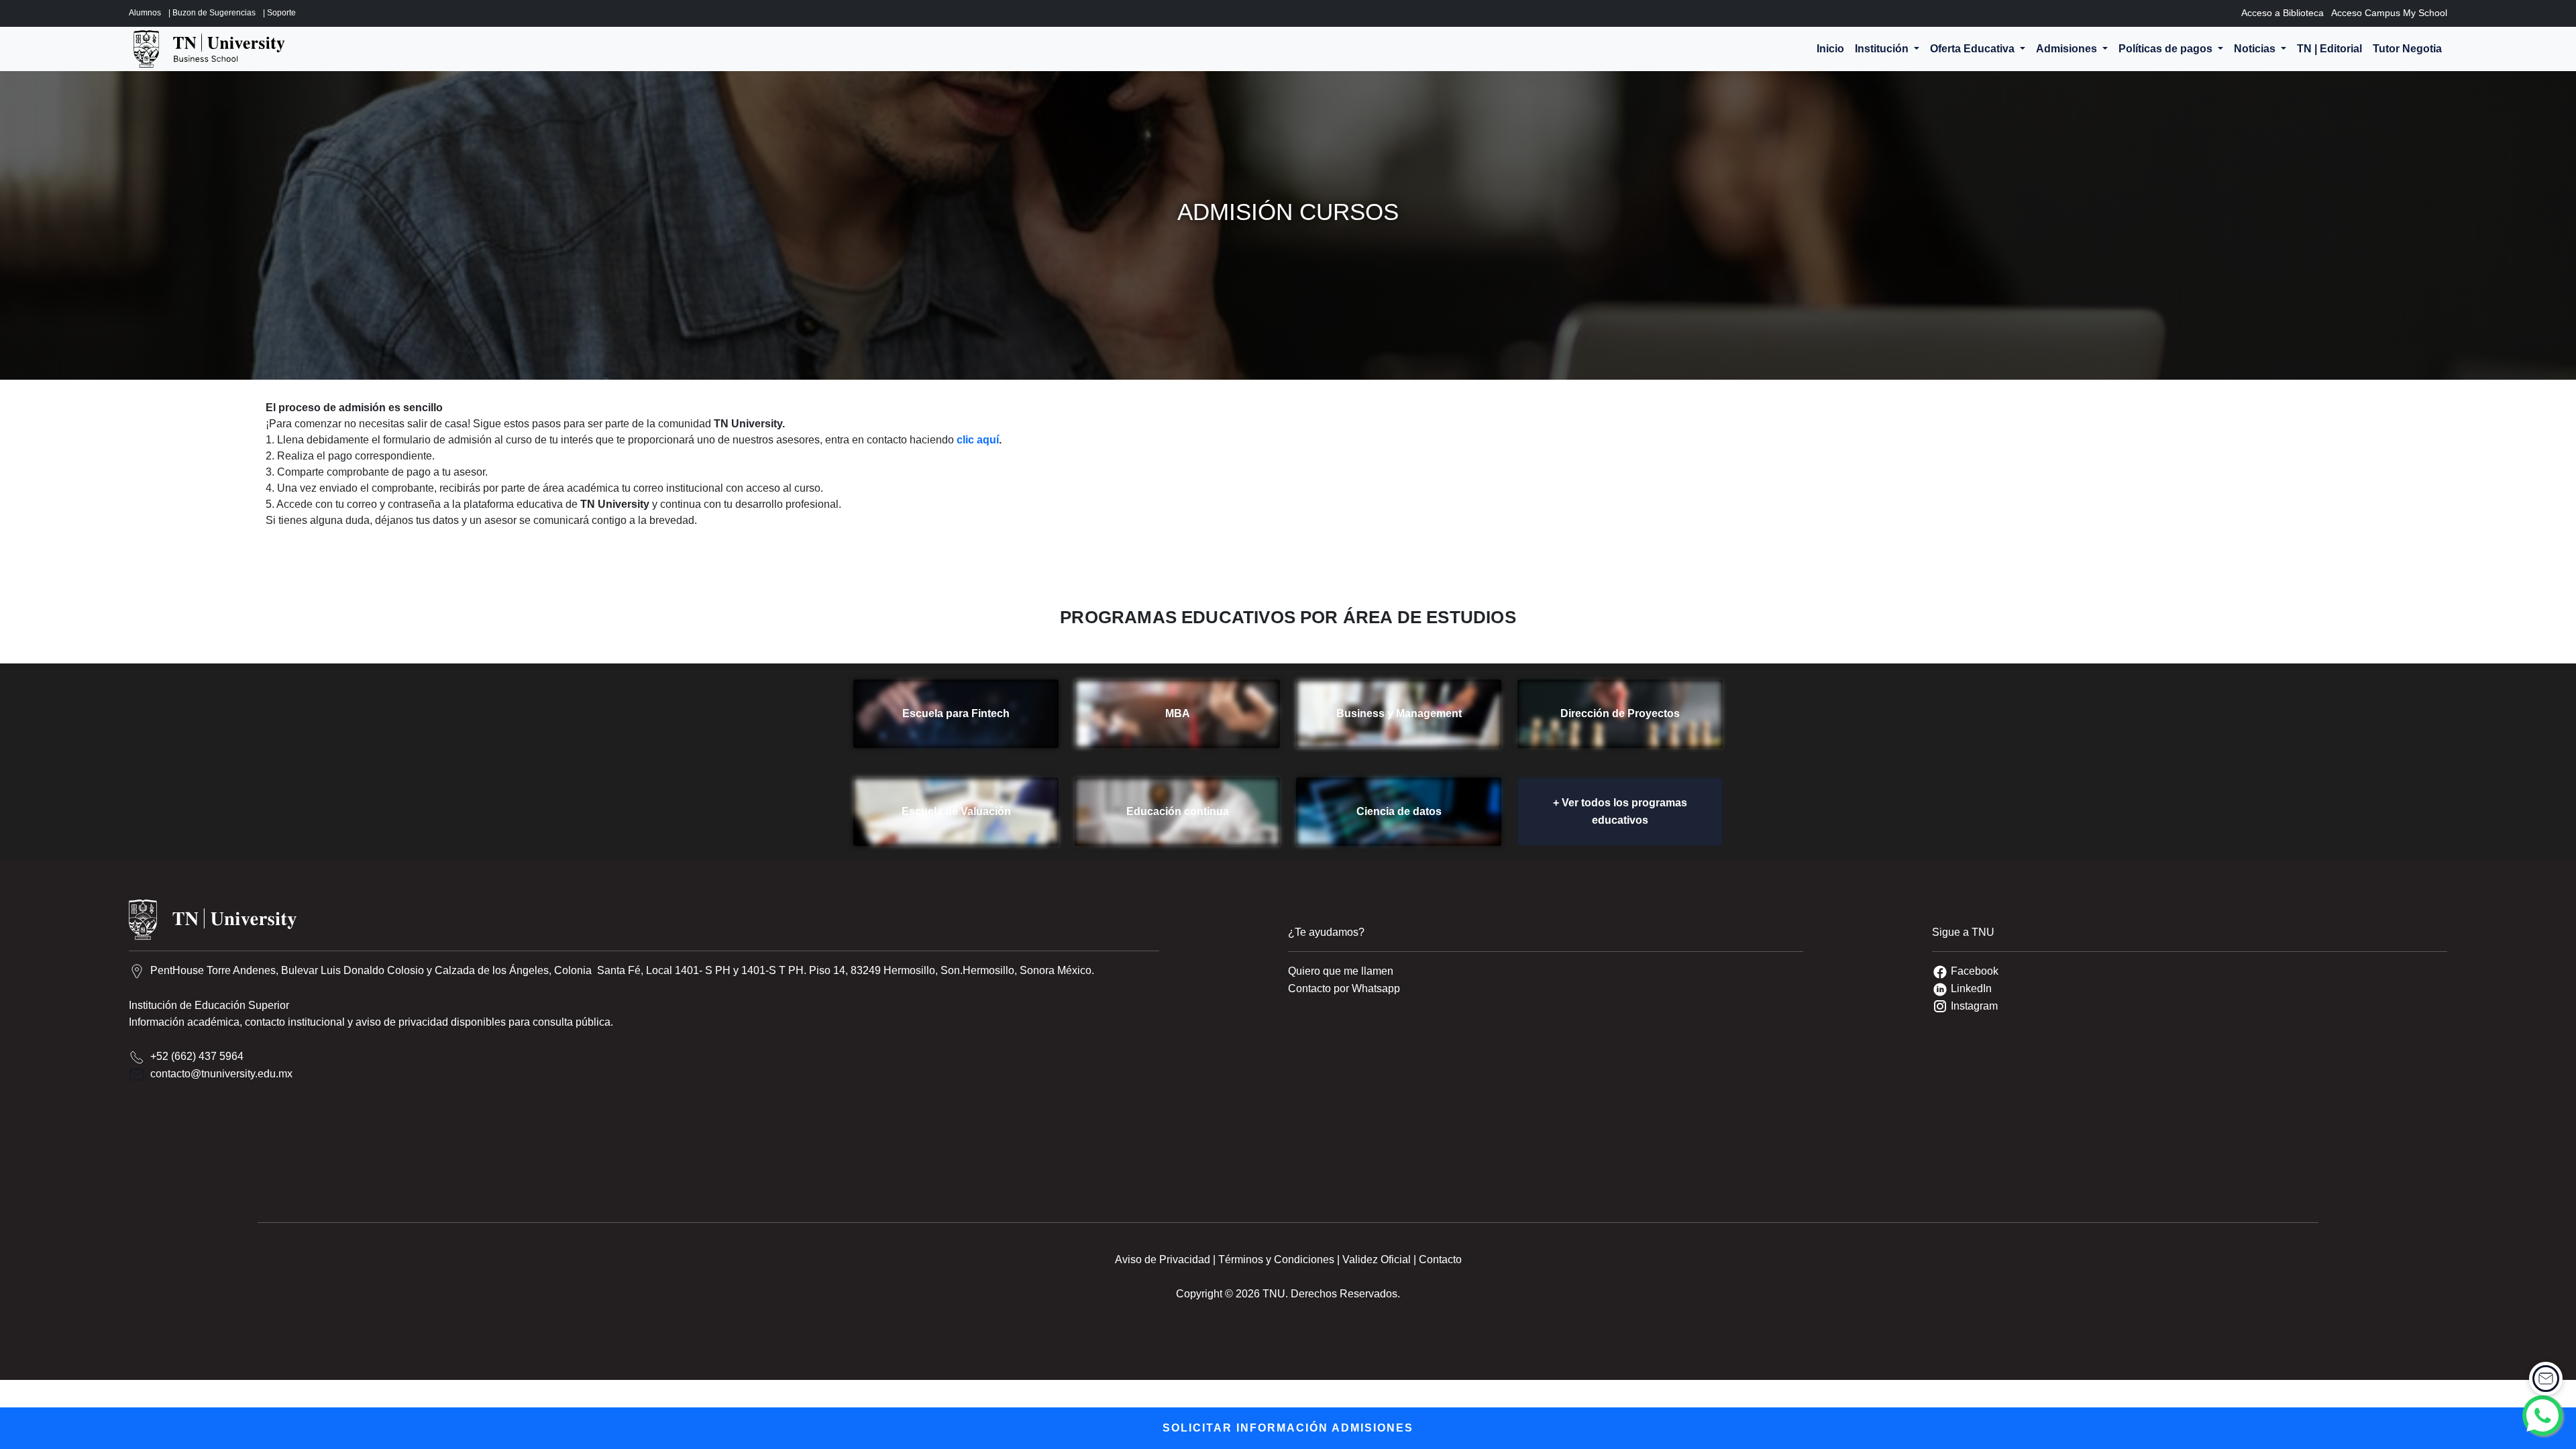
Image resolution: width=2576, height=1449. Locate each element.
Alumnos (145, 13)
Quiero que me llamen (1341, 971)
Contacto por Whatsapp (1344, 988)
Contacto (1440, 1259)
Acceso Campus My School (2389, 13)
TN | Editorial (2329, 49)
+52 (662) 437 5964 (197, 1056)
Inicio (1830, 49)
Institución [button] (1883, 49)
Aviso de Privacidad (1163, 1259)
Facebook (1975, 971)
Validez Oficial (1377, 1259)
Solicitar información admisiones (1288, 1428)
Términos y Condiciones (1276, 1259)
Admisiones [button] (2068, 49)
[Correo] (2546, 1379)
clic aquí (978, 440)
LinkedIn (1971, 988)
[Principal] (209, 49)
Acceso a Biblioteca (2283, 13)
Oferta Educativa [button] (1974, 49)
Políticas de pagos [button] (2167, 49)
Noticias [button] (2256, 49)
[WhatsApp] (2542, 1415)
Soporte (281, 13)
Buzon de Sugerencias (214, 13)
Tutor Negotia (2407, 49)
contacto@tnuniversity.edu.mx (221, 1074)
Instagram (1974, 1006)
